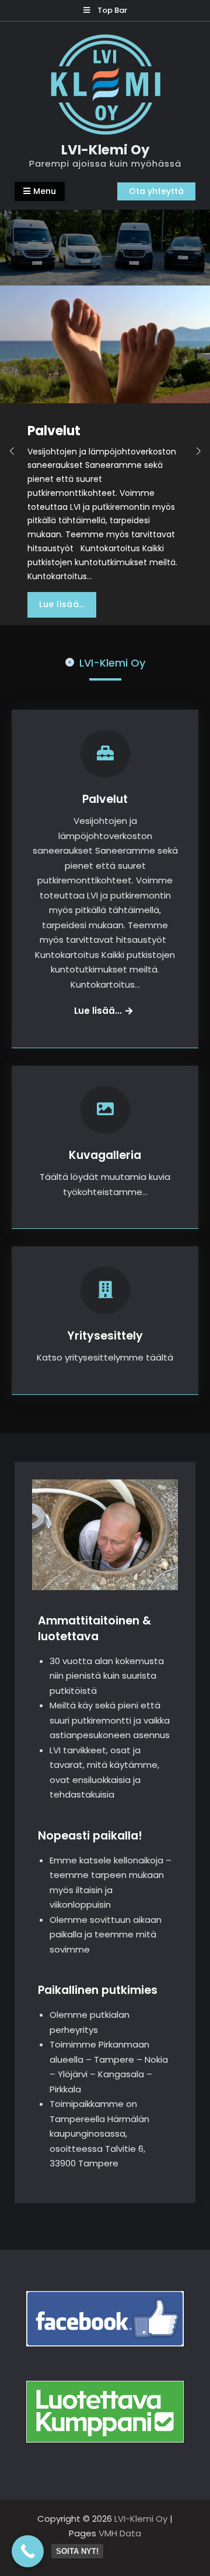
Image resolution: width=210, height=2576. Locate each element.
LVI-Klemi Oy (105, 150)
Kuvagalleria (105, 1155)
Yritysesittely (105, 1336)
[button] (12, 452)
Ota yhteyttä (156, 191)
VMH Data (120, 2533)
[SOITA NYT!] (28, 2551)
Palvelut (105, 799)
